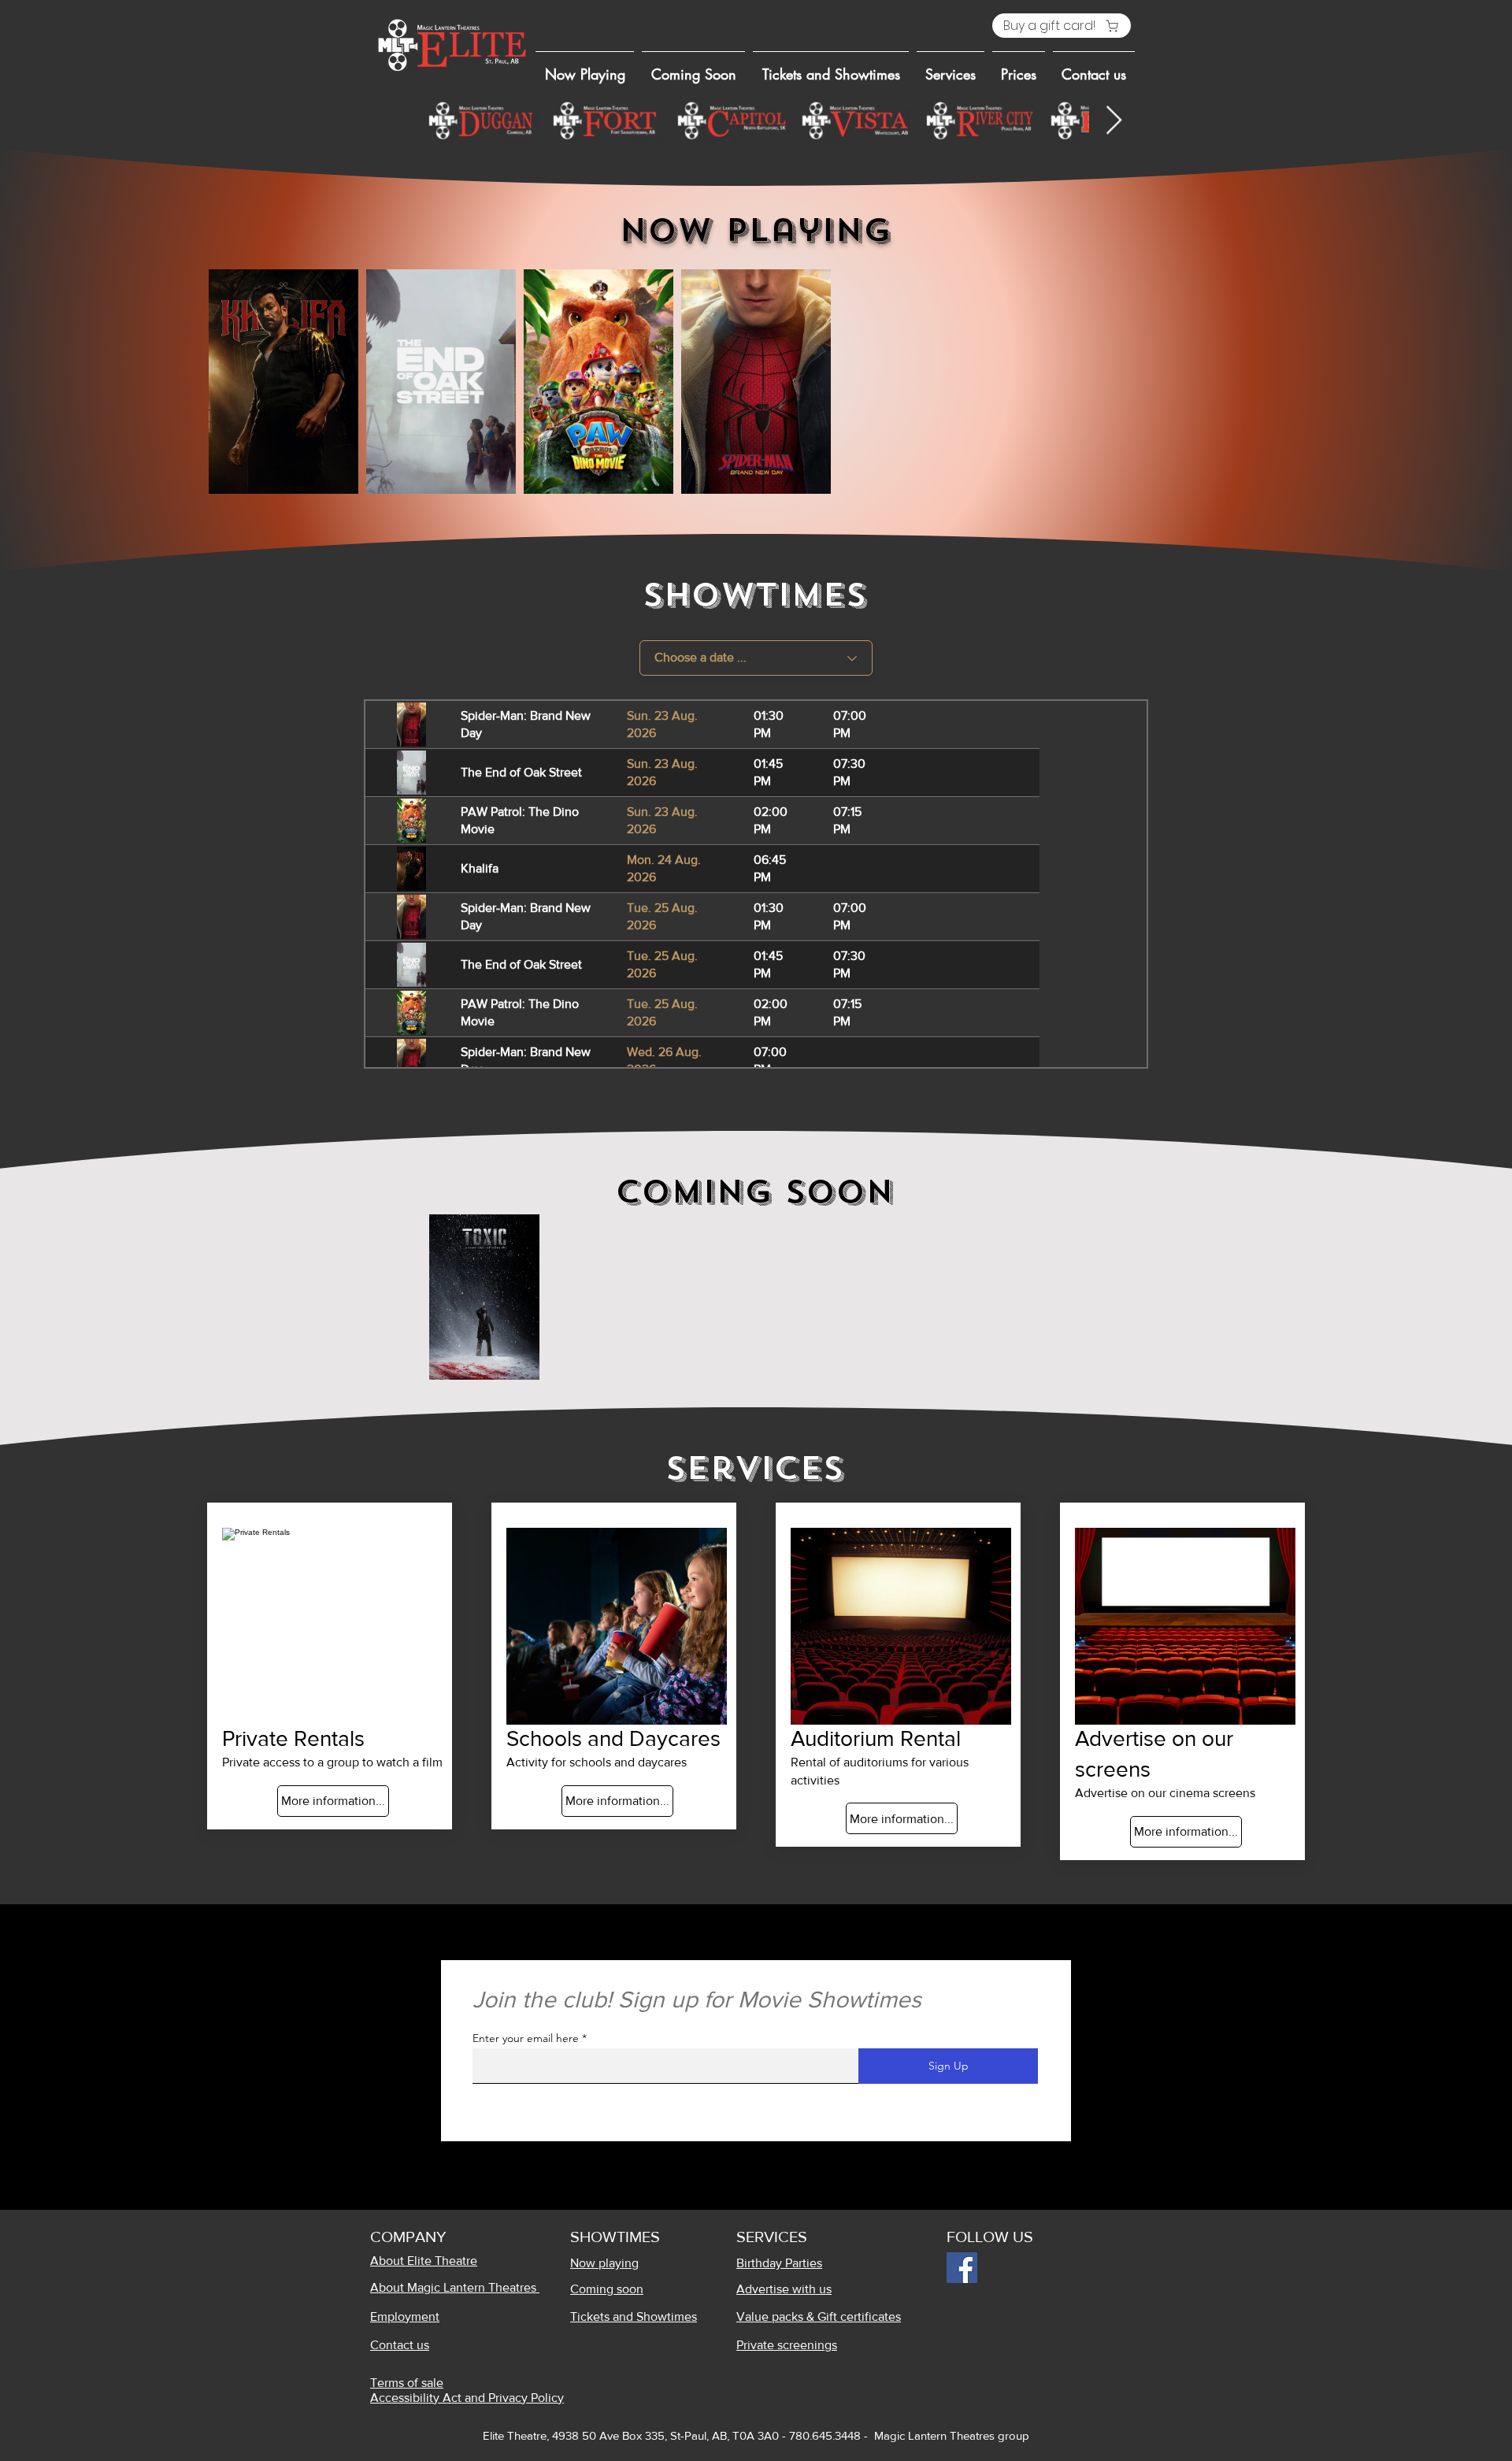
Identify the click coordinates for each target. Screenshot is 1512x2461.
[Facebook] (962, 2268)
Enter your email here (526, 2038)
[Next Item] (1114, 121)
